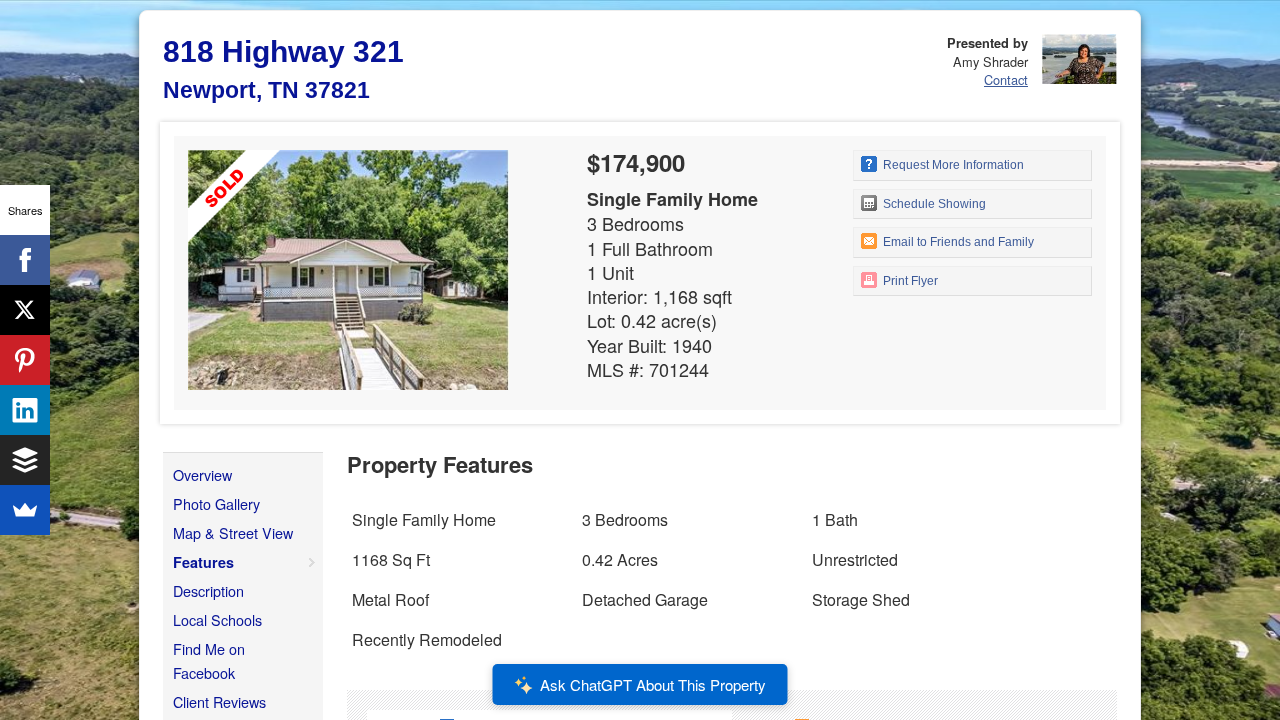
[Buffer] (25, 460)
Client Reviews (219, 701)
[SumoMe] (25, 510)
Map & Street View (233, 532)
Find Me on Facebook (209, 660)
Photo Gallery (216, 503)
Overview (202, 474)
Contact (1006, 79)
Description (208, 590)
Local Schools (217, 619)
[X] (25, 310)
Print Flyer (909, 281)
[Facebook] (25, 260)
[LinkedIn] (25, 410)
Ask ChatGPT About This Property (653, 684)
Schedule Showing (933, 204)
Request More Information (952, 165)
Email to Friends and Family (957, 242)
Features (203, 562)
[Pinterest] (25, 360)
